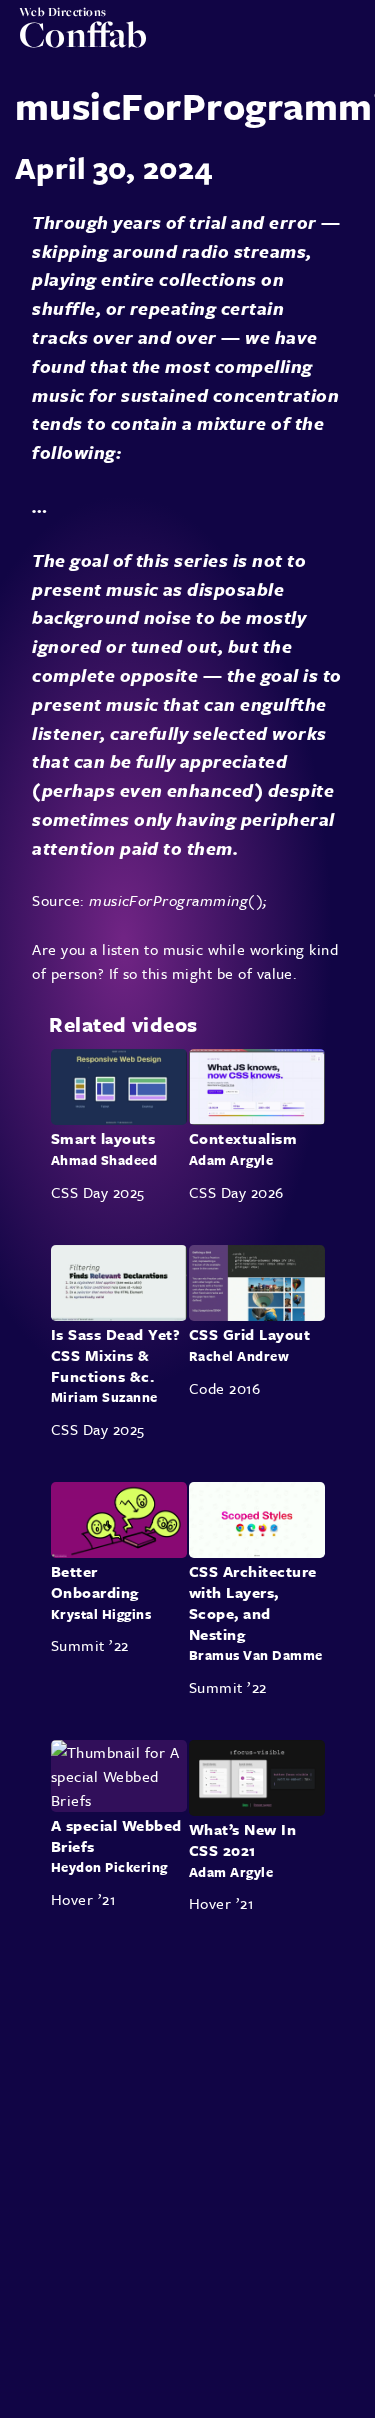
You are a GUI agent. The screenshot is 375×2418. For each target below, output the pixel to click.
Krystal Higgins (101, 1613)
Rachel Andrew (239, 1355)
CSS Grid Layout (249, 1334)
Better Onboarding (95, 1581)
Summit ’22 (90, 1645)
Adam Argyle (231, 1160)
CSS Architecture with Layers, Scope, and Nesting (253, 1602)
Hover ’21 (83, 1899)
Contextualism (243, 1139)
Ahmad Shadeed (104, 1160)
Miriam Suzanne (104, 1397)
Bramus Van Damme (256, 1655)
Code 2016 (224, 1387)
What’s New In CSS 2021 (242, 1839)
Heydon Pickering (109, 1867)
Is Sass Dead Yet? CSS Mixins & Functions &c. (115, 1355)
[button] (346, 41)
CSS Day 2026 (236, 1192)
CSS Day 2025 (98, 1192)
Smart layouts (103, 1139)
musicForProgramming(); (178, 900)
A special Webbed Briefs (116, 1835)
